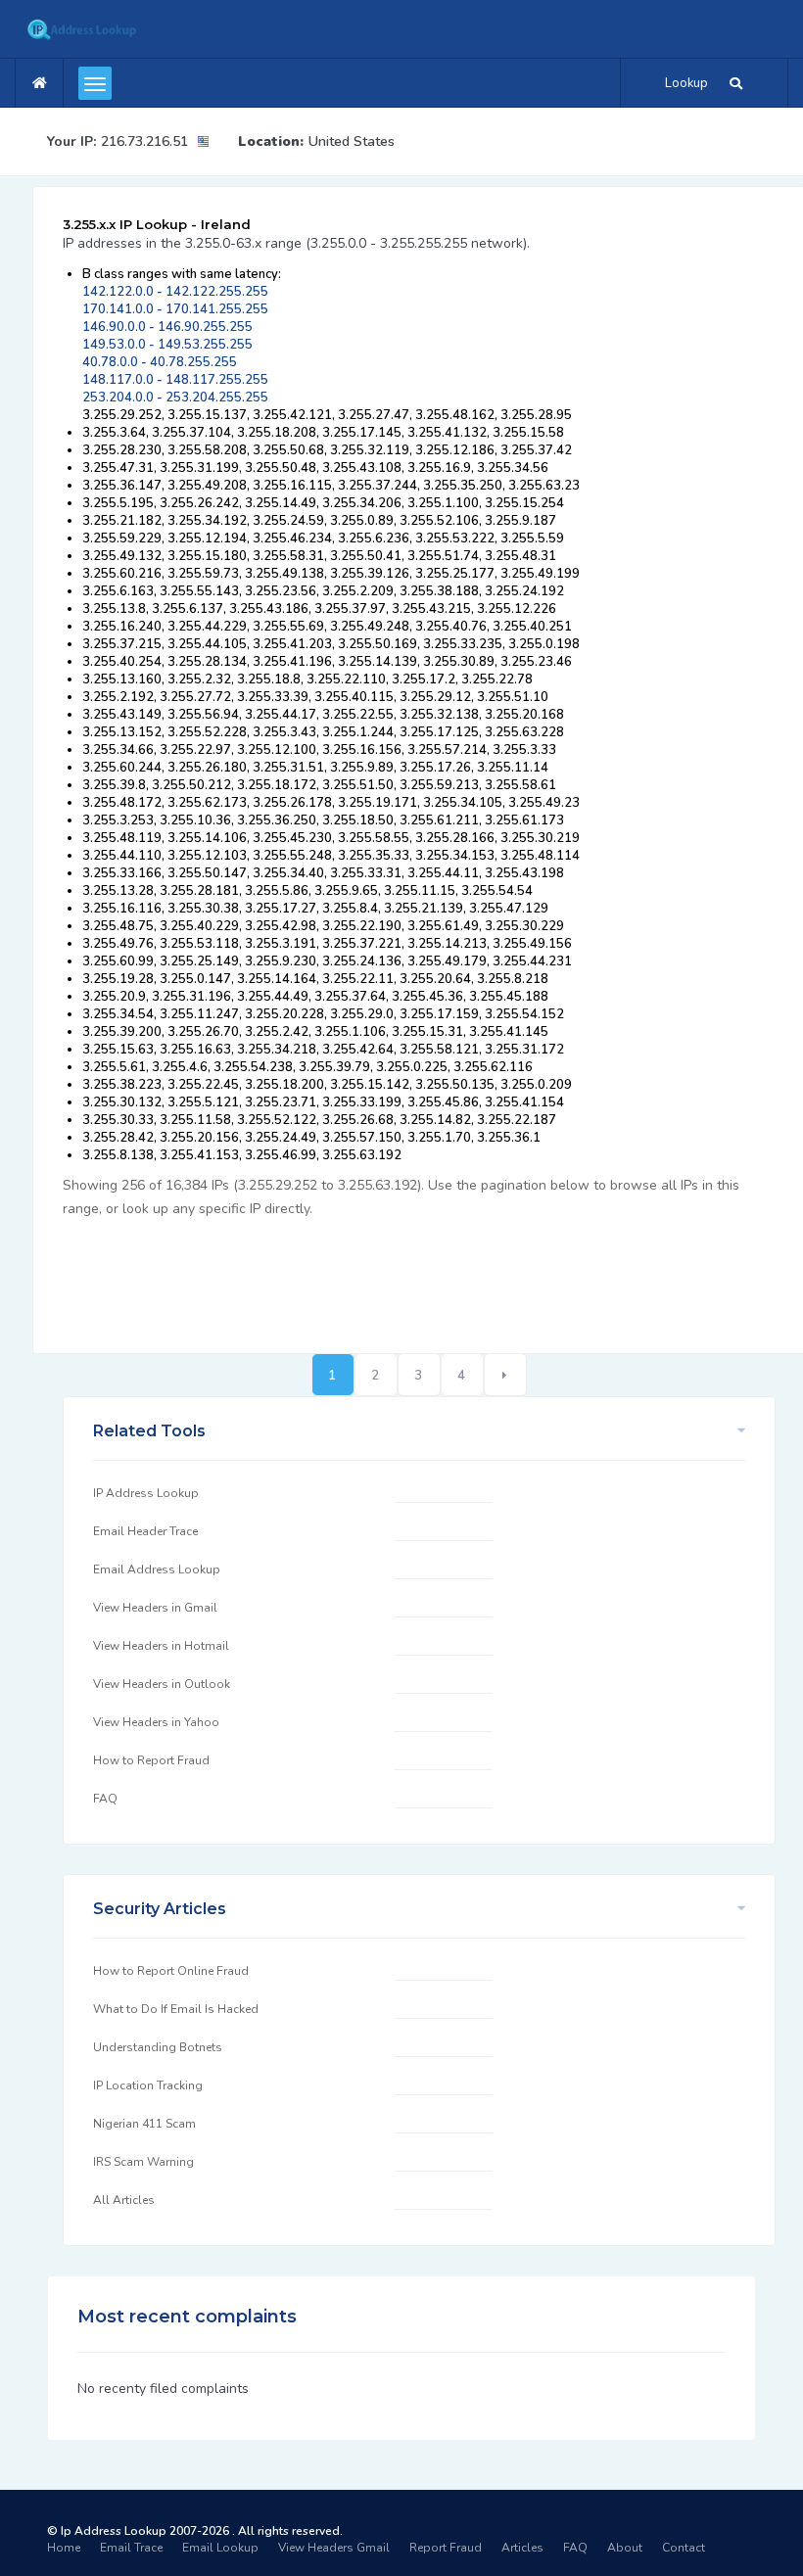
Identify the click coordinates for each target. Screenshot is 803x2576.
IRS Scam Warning (143, 2162)
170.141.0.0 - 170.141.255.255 (175, 309)
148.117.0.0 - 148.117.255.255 (175, 380)
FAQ (105, 1799)
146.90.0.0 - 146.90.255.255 (167, 327)
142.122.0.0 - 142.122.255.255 (175, 292)
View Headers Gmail (334, 2548)
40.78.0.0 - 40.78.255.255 (160, 362)
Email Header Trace (145, 1531)
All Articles (124, 2200)
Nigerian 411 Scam (144, 2124)
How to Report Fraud (151, 1760)
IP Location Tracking (148, 2085)
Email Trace (131, 2548)
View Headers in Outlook (162, 1684)
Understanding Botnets (158, 2047)
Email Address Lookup (157, 1569)
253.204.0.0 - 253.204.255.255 (175, 398)
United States (352, 141)
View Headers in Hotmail (161, 1646)
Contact (684, 2548)
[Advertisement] (419, 1275)
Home (64, 2548)
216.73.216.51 (144, 141)
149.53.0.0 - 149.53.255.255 (167, 345)
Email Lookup (220, 2548)
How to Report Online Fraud (171, 1971)
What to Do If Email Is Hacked (176, 2009)
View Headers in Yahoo (156, 1722)
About (625, 2548)
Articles (522, 2548)
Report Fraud (446, 2548)
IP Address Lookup (146, 1493)
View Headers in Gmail (155, 1608)
